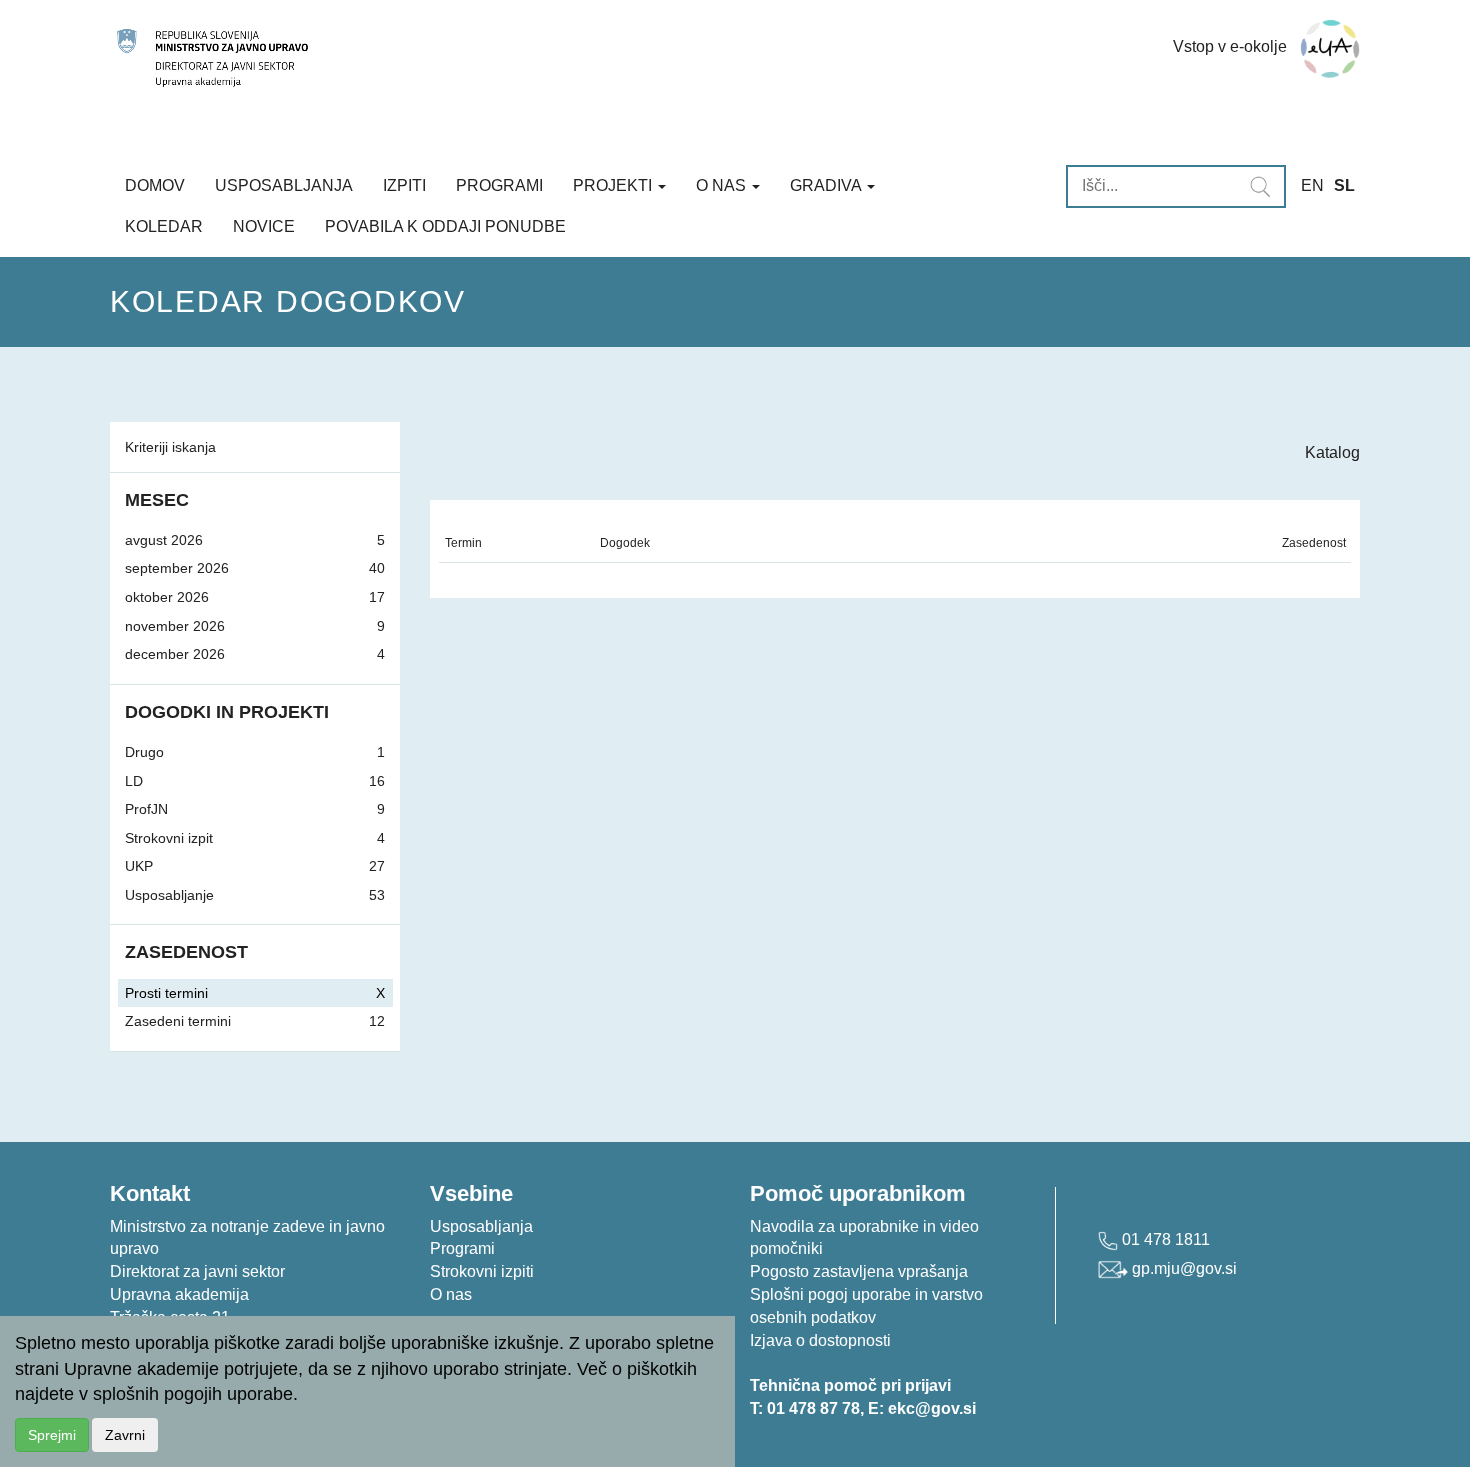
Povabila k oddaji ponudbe (445, 226)
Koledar (164, 226)
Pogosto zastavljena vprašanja (859, 1271)
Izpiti (404, 185)
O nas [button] (723, 185)
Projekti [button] (614, 185)
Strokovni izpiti (482, 1271)
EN (1312, 185)
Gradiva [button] (827, 185)
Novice (264, 226)
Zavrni (125, 1435)
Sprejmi (52, 1435)
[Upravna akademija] (547, 58)
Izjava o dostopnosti (820, 1340)
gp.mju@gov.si (1182, 1268)
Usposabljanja (284, 185)
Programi (499, 185)
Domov (155, 185)
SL (1344, 185)
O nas (451, 1294)
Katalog (1332, 452)
